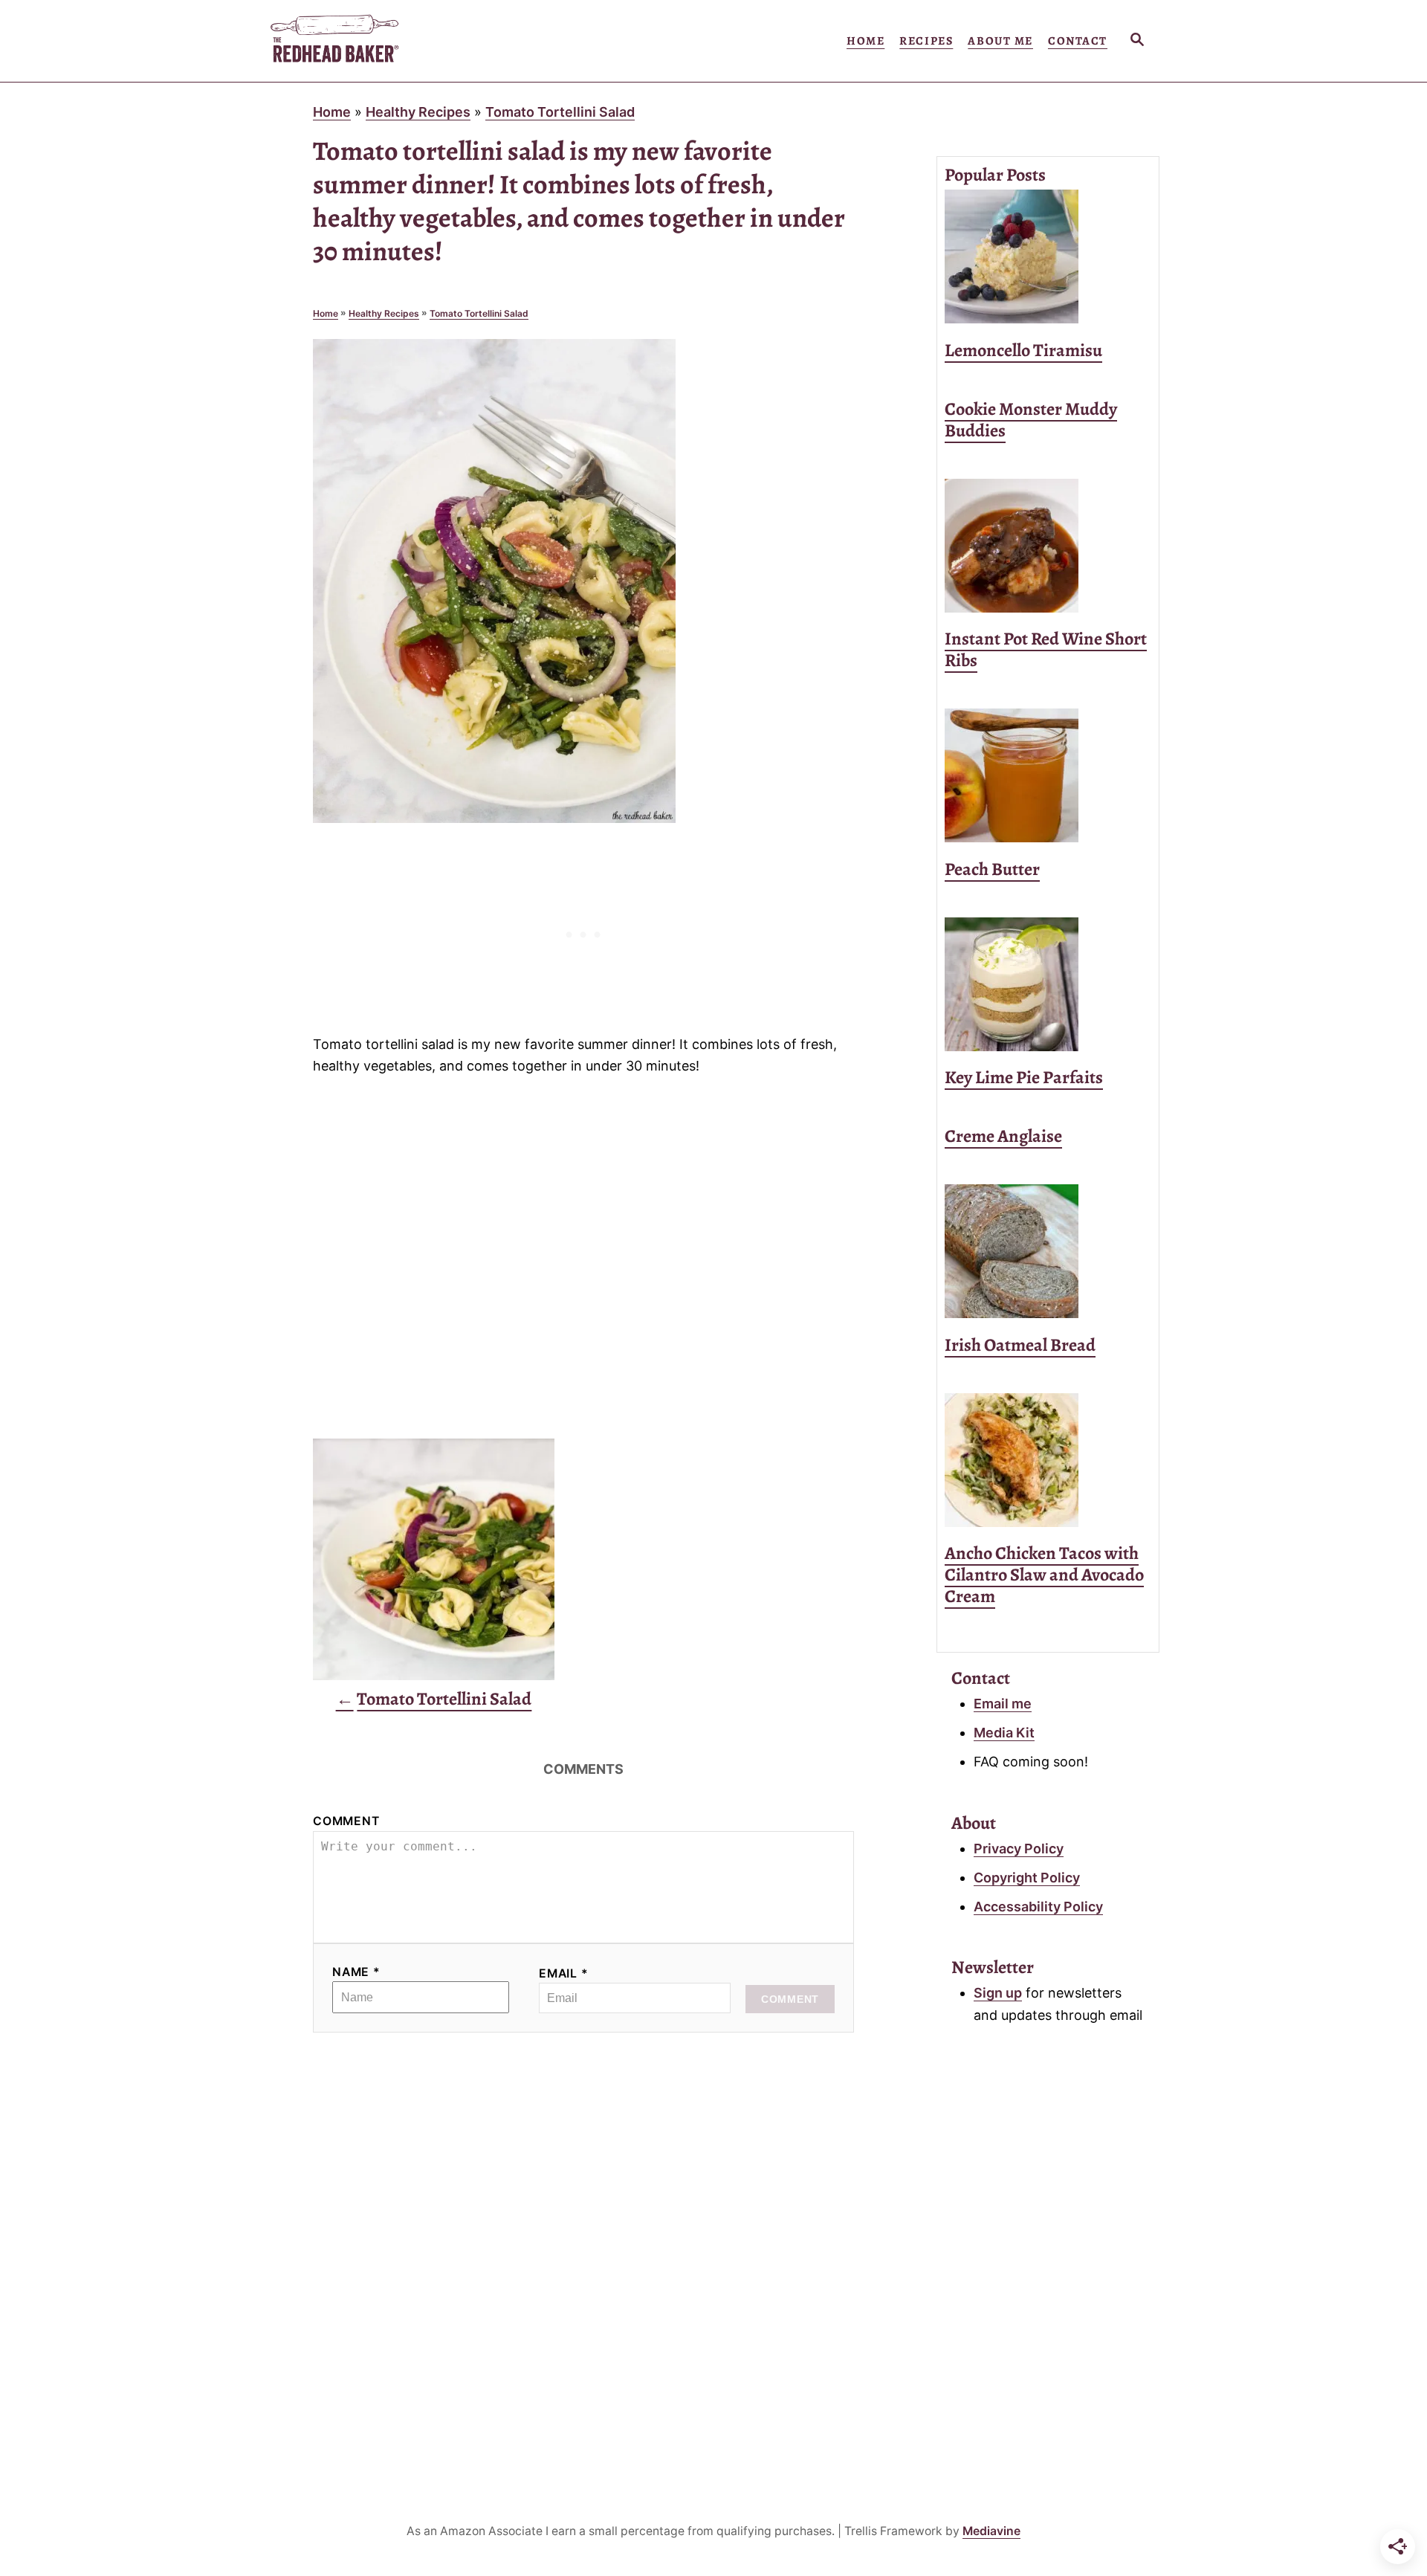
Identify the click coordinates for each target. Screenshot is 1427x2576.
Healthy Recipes (418, 112)
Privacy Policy (1019, 1849)
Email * (564, 1973)
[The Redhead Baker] (401, 41)
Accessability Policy (1038, 1907)
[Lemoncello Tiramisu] (1048, 256)
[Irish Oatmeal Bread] (1048, 1251)
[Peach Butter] (1048, 775)
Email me (1003, 1704)
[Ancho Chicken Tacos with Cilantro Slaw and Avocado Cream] (1048, 1460)
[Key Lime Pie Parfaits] (1048, 984)
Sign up (998, 1993)
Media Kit (1004, 1733)
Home (332, 112)
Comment (346, 1821)
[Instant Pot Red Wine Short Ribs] (1048, 546)
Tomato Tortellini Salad (560, 112)
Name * (356, 1972)
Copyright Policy (1027, 1878)
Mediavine (991, 2531)
